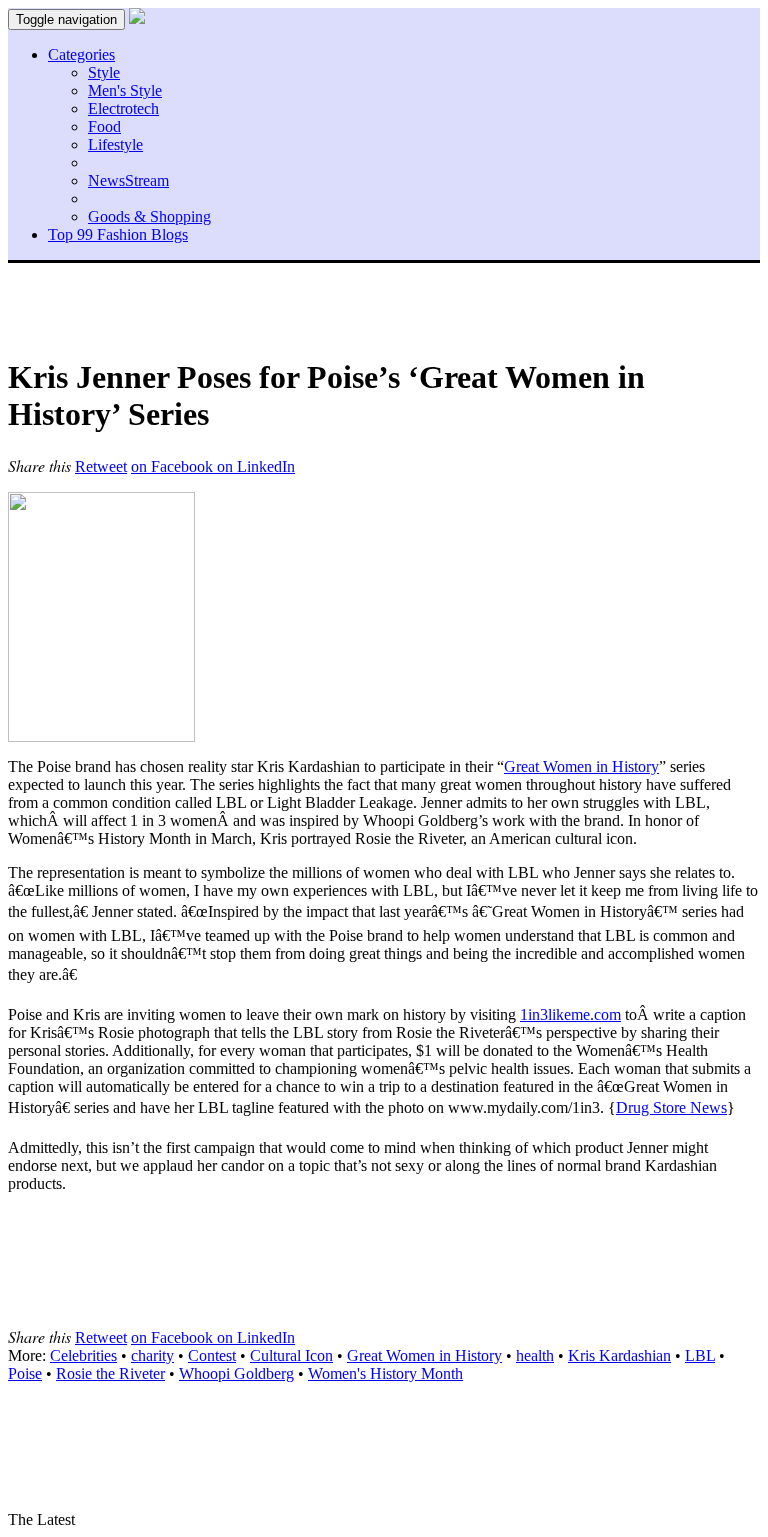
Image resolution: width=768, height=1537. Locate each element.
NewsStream (128, 180)
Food (104, 126)
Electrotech (123, 108)
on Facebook (174, 466)
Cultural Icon (291, 1355)
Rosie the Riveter (110, 1373)
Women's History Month (385, 1373)
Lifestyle (115, 144)
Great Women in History (581, 766)
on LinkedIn (256, 466)
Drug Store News (671, 1107)
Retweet (101, 466)
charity (152, 1355)
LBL (700, 1355)
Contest (212, 1355)
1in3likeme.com (570, 1014)
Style (104, 72)
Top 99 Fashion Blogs (118, 234)
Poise (25, 1373)
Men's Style (125, 90)
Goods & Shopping (149, 216)
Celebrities (83, 1355)
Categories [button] (81, 54)
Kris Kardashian (619, 1355)
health (535, 1355)
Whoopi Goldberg (236, 1373)
